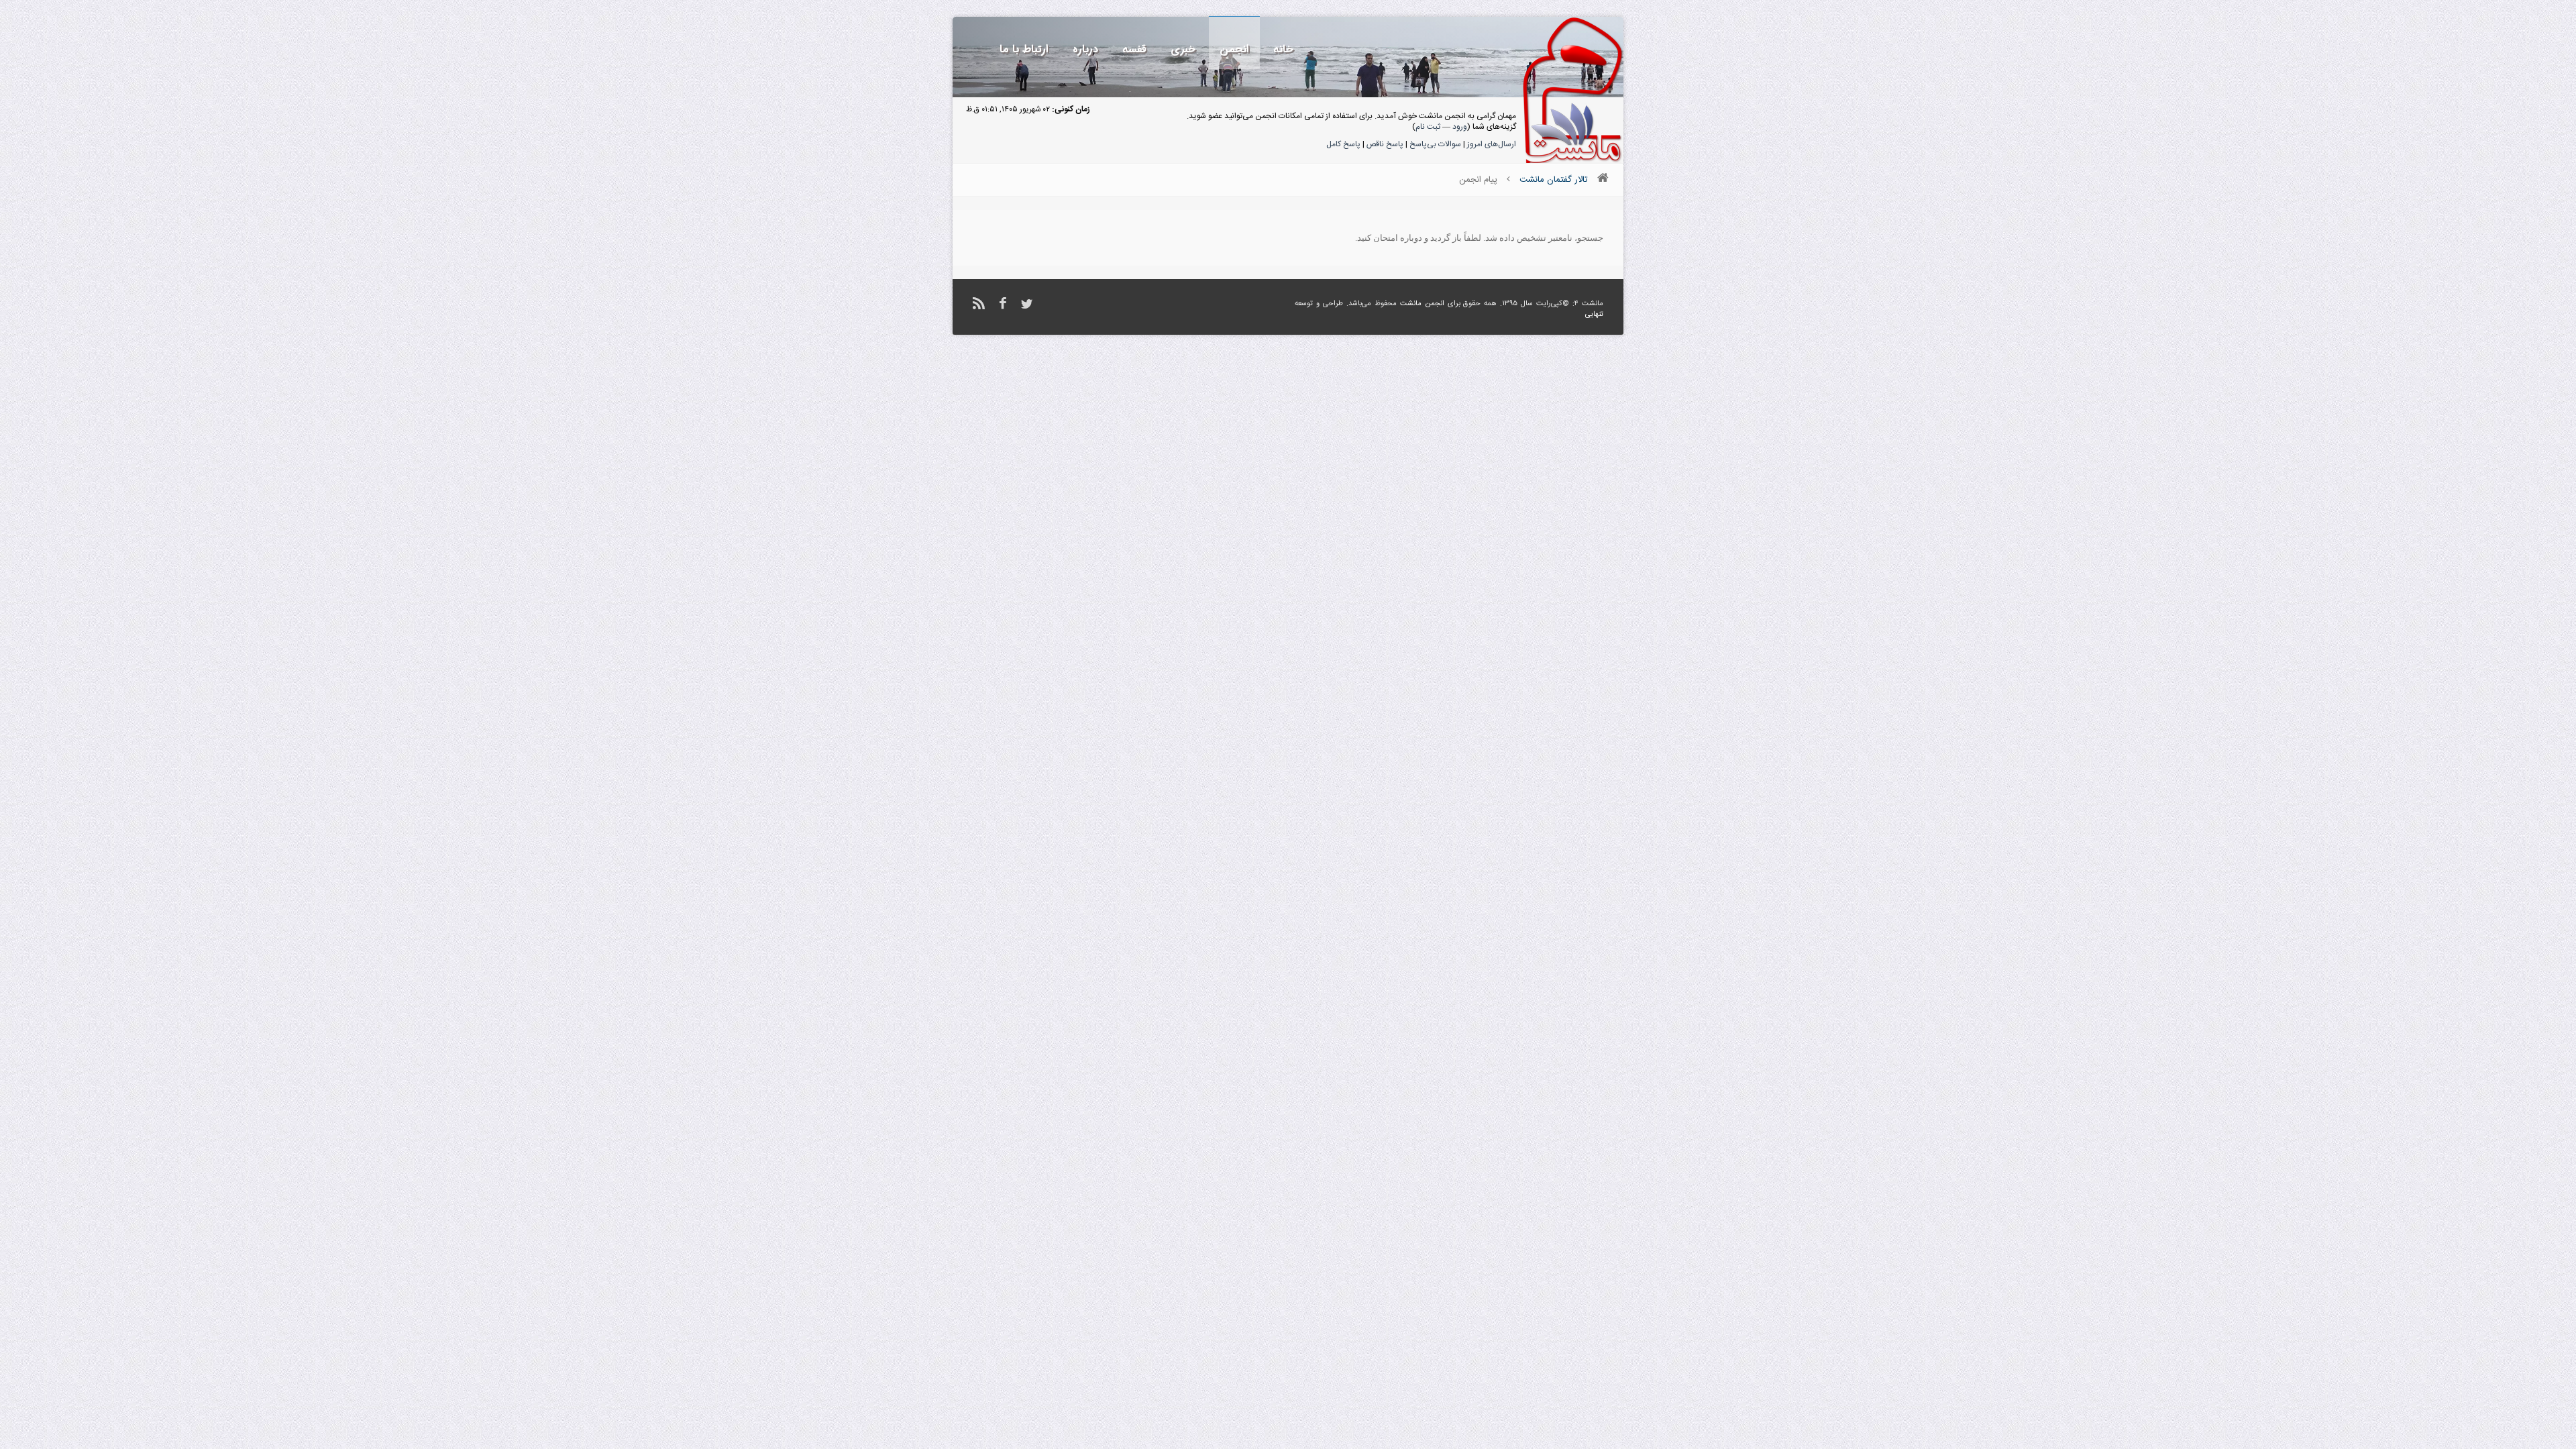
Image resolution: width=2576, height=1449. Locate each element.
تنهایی (1594, 315)
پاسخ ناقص (1385, 144)
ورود (1460, 127)
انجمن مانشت (1422, 304)
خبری (1183, 49)
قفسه (1134, 49)
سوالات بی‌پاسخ (1435, 144)
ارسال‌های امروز (1492, 144)
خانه (1283, 49)
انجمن (1234, 49)
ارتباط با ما (1024, 49)
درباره (1085, 49)
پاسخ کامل (1343, 144)
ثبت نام (1428, 127)
